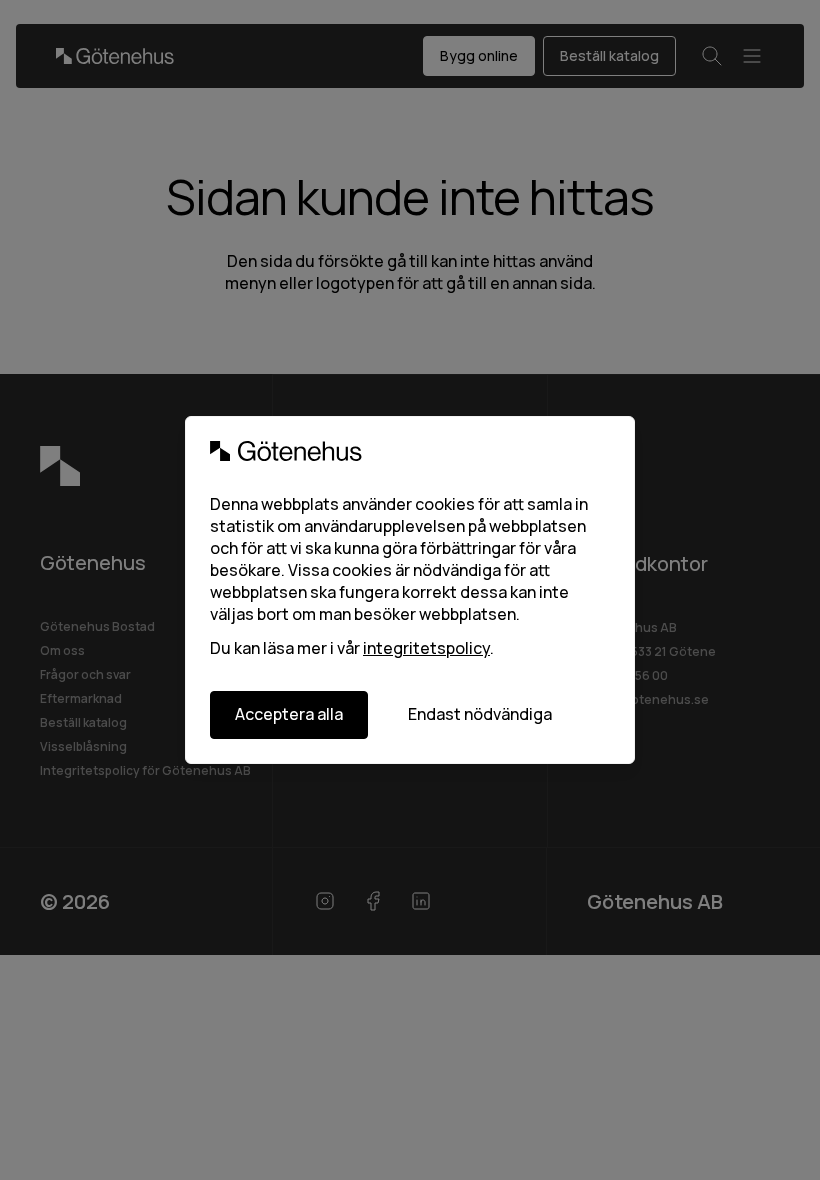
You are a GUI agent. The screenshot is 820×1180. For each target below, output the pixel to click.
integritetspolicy (426, 648)
